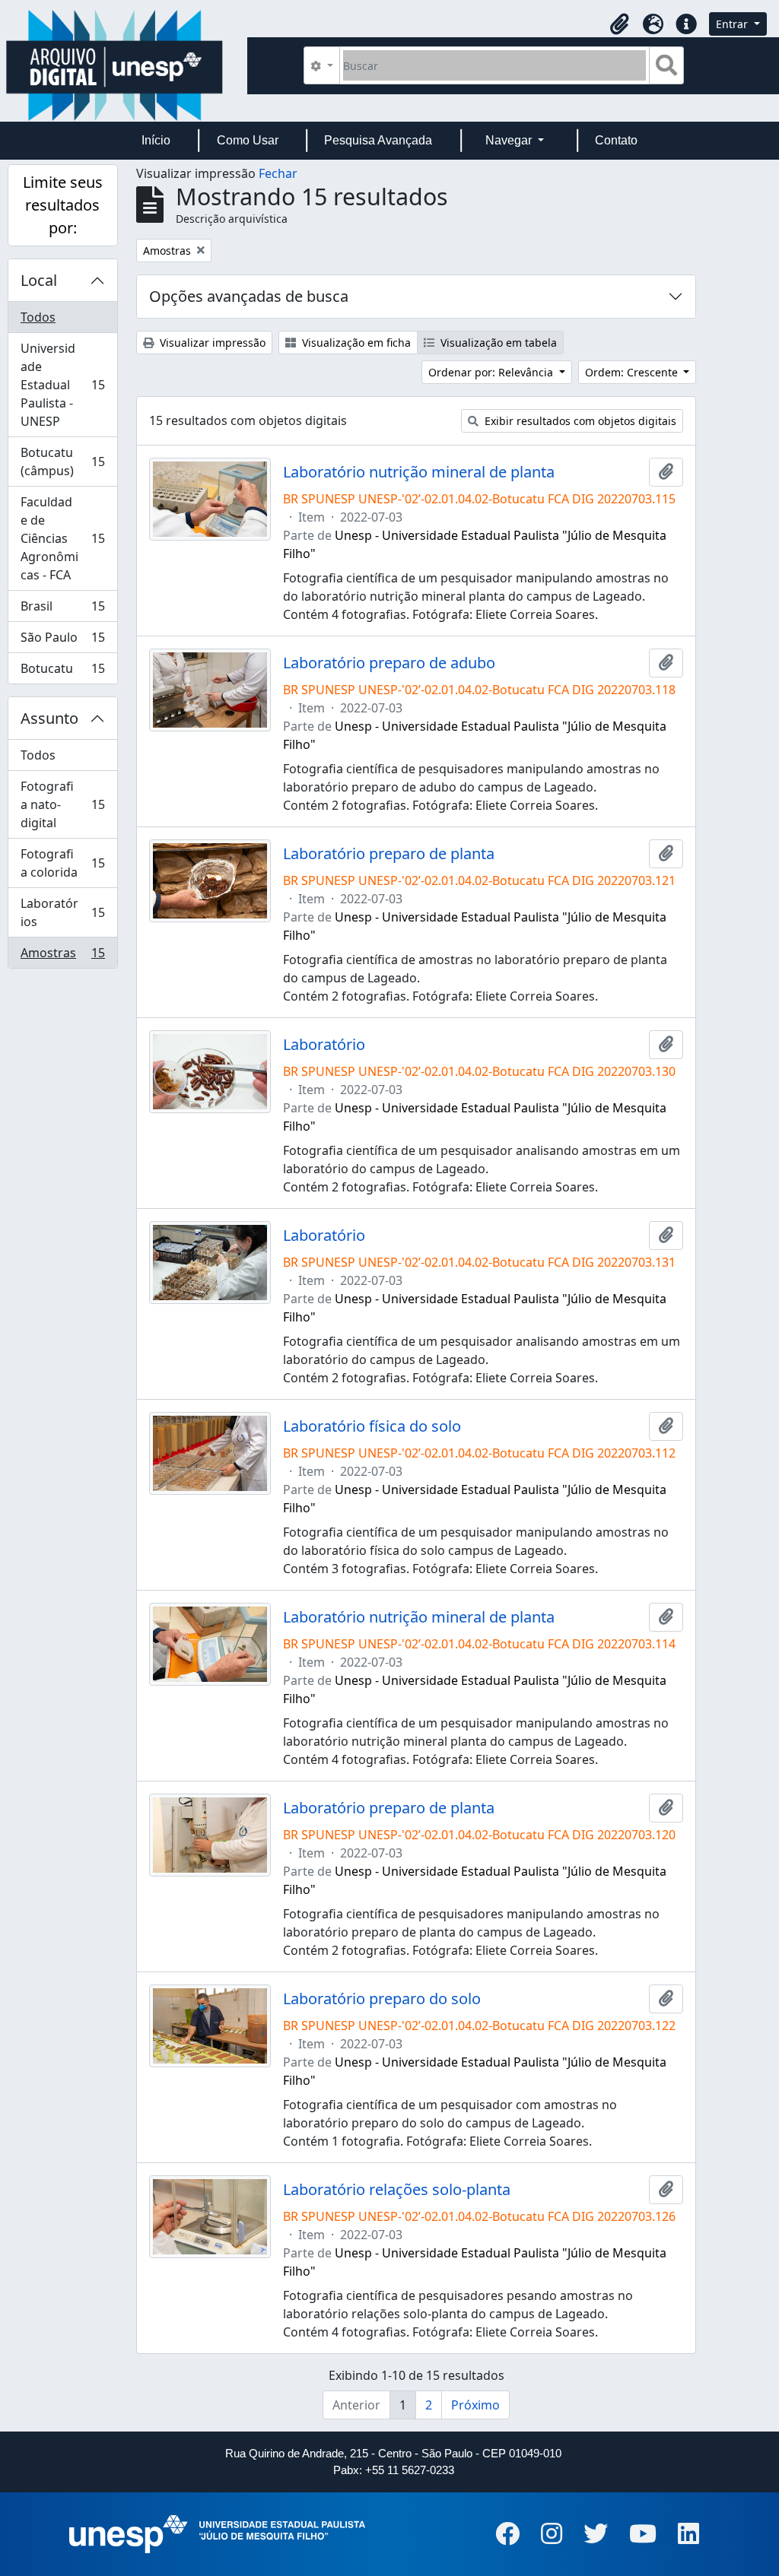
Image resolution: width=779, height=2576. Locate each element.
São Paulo (62, 641)
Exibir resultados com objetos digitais (579, 421)
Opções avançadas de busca (249, 296)
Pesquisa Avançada (378, 140)
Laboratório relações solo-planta (397, 2190)
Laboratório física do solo (372, 1426)
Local (39, 280)
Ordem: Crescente (633, 372)
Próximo (475, 2405)
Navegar (510, 140)
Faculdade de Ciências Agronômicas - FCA (62, 538)
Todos (38, 317)
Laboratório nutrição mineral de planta (419, 472)
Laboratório (324, 1045)
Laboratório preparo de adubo (389, 663)
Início (156, 140)
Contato (616, 140)
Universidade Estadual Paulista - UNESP (62, 385)
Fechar (278, 173)
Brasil (62, 610)
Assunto (49, 718)
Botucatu (62, 672)
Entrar (733, 24)
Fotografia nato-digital (62, 804)
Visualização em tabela (497, 343)
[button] (619, 24)
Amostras (62, 956)
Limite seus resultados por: (63, 205)
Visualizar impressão (211, 343)
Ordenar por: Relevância (492, 372)
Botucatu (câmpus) (62, 462)
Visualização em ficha (355, 343)
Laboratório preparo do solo (382, 1999)
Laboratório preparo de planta (389, 854)
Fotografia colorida (62, 863)
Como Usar (248, 140)
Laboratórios (62, 912)
